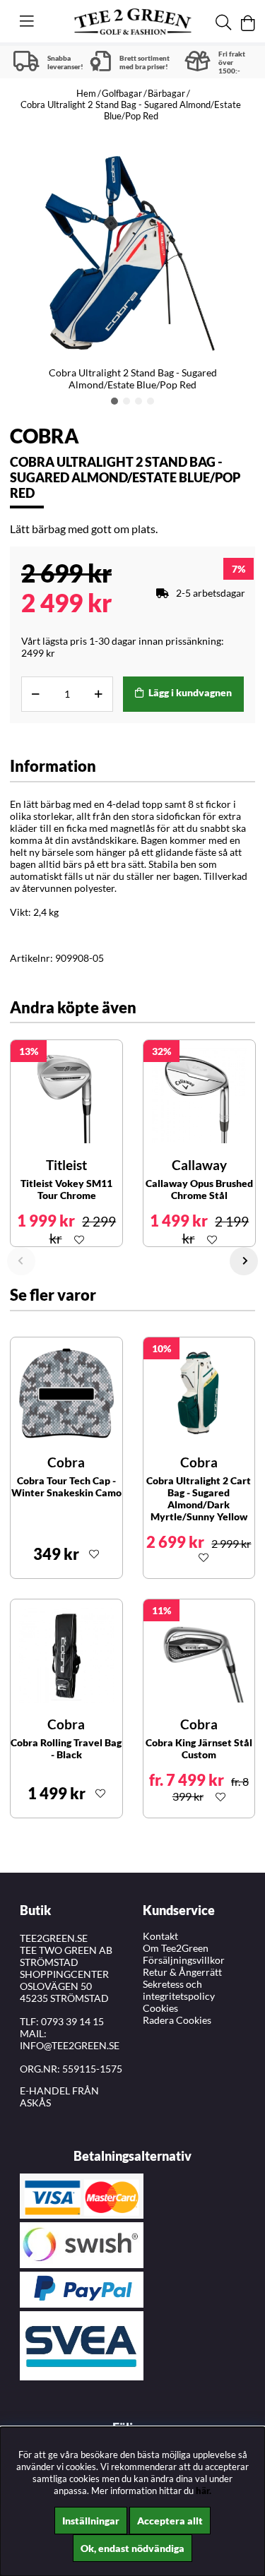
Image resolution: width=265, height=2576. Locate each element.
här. (204, 2491)
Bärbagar (166, 93)
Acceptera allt (170, 2521)
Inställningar (91, 2521)
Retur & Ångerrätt (182, 1972)
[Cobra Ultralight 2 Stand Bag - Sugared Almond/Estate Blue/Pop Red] (114, 401)
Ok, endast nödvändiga (132, 2548)
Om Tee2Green (176, 1948)
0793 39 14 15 (72, 2021)
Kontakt (160, 1936)
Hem (86, 93)
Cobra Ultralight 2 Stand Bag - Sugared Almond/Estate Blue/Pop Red (131, 110)
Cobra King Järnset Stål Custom (199, 1748)
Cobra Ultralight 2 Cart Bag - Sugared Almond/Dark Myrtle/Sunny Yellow (199, 1498)
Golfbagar (122, 93)
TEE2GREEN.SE (54, 1938)
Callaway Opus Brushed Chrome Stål (199, 1189)
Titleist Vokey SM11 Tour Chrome (66, 1189)
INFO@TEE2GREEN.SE (70, 2045)
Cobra (45, 436)
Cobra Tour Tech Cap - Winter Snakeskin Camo (66, 1486)
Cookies (160, 2008)
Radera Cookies (177, 2020)
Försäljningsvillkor (184, 1960)
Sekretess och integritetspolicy (179, 1990)
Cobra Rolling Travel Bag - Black (66, 1748)
